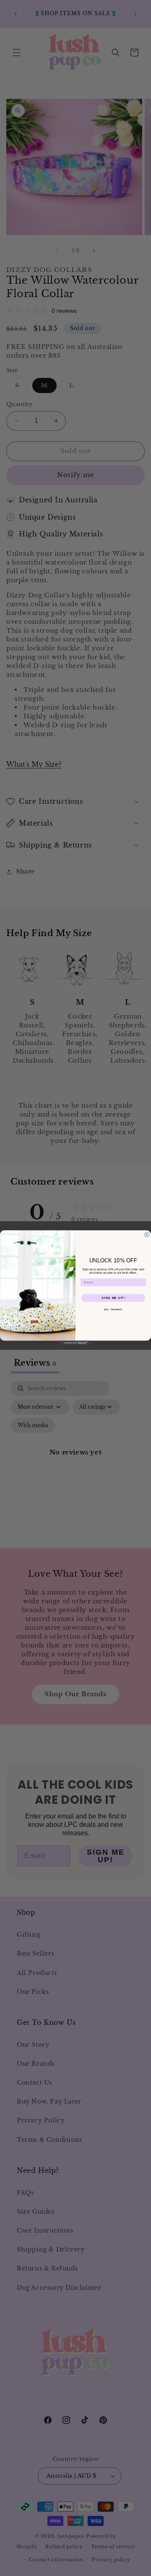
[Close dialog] (147, 1235)
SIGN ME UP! (113, 1298)
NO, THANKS (113, 1310)
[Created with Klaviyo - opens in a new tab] (75, 1343)
